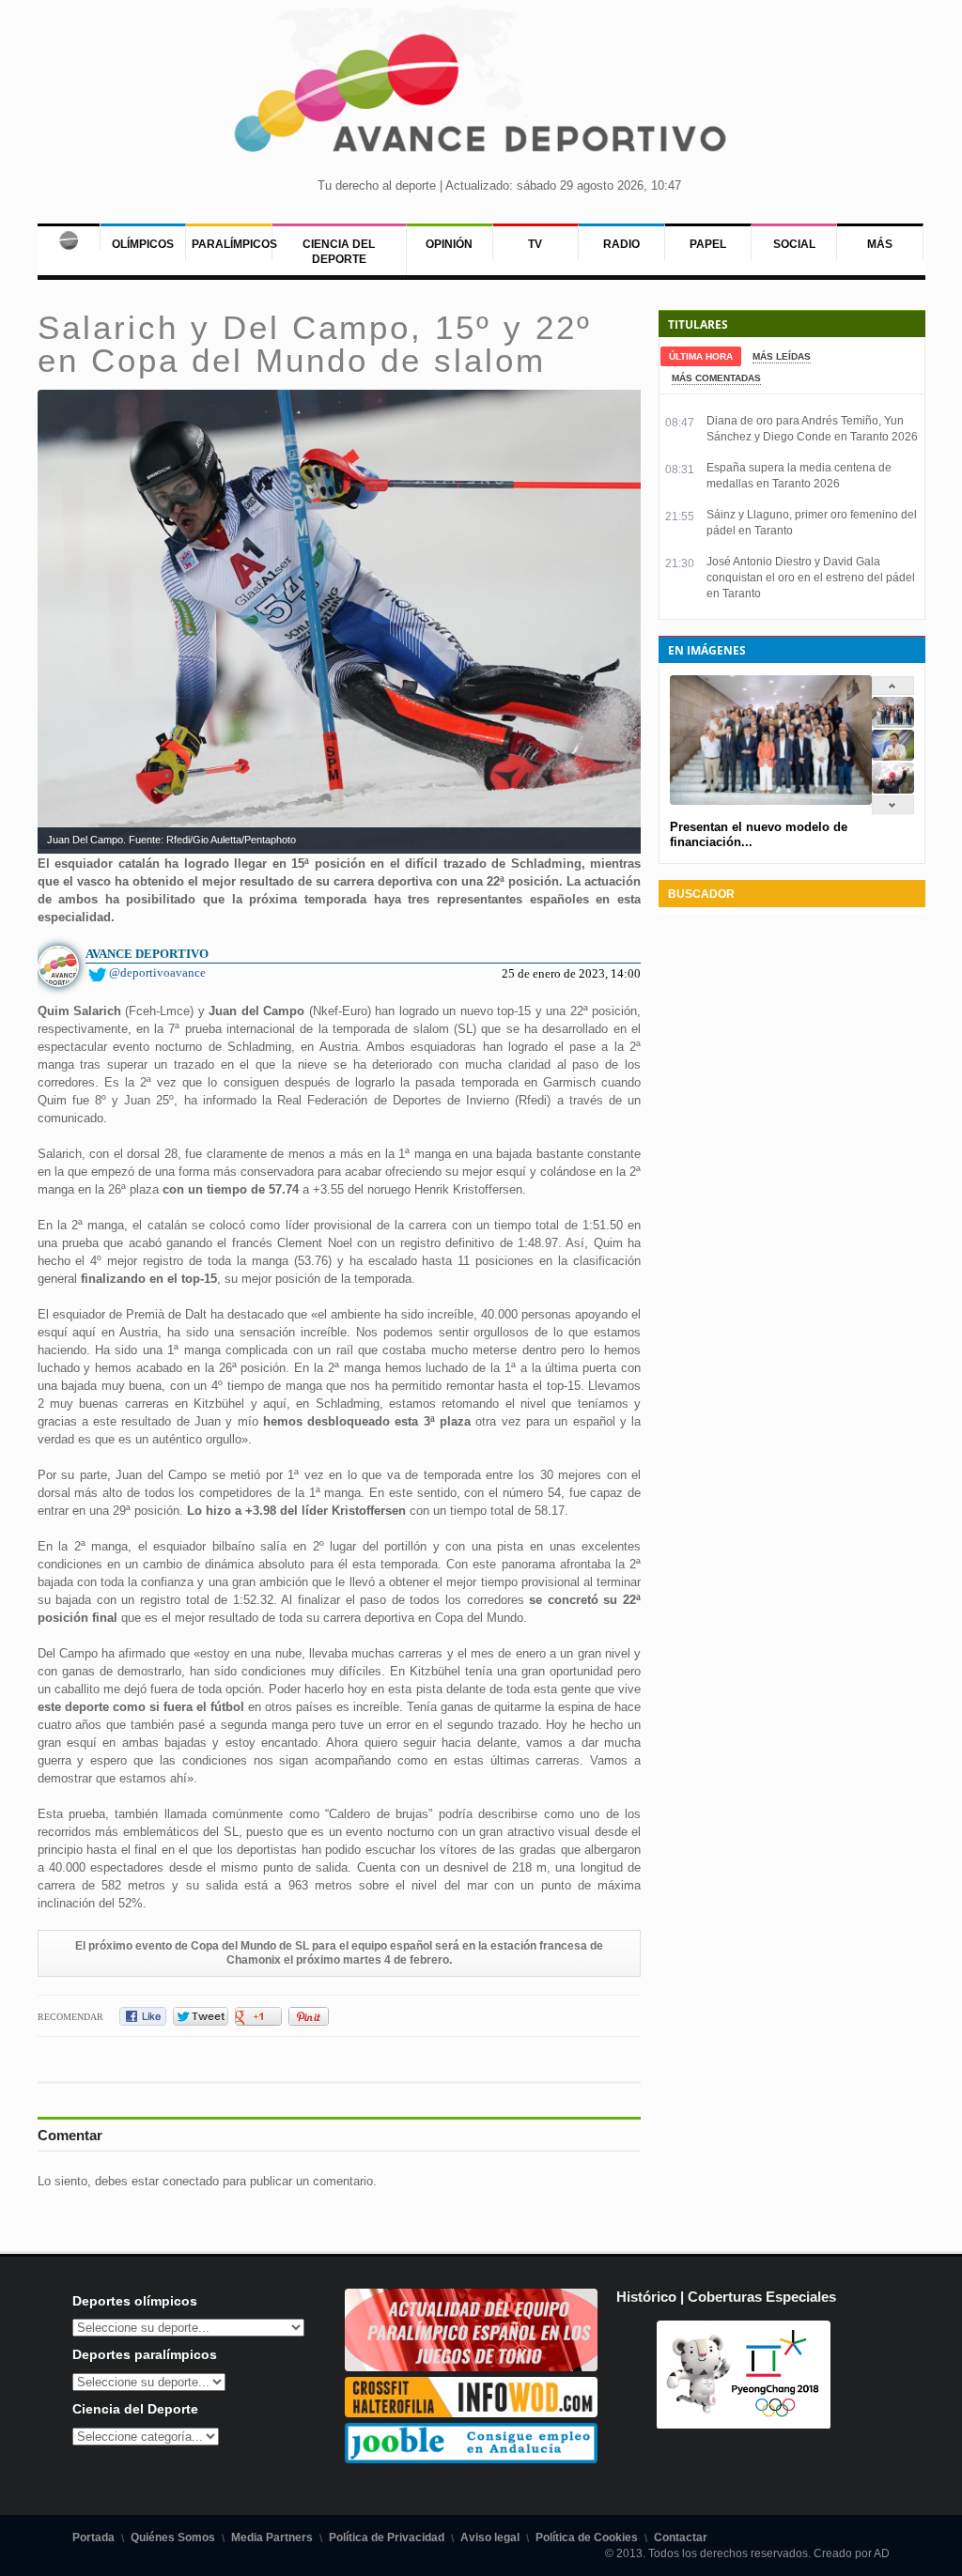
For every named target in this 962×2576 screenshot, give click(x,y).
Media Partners (272, 2537)
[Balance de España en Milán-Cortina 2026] (893, 756)
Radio (621, 244)
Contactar (681, 2537)
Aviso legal (490, 2537)
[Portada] (69, 237)
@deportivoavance (157, 972)
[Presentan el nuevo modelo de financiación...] (893, 724)
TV (535, 244)
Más (880, 244)
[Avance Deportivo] (481, 99)
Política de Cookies (587, 2537)
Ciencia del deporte (339, 252)
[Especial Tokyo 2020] (472, 2367)
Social (794, 244)
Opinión (449, 244)
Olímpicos (143, 244)
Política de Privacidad (387, 2537)
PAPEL (708, 244)
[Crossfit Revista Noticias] (472, 2413)
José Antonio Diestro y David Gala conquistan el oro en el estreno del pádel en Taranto (811, 578)
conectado (191, 2181)
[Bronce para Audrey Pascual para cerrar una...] (893, 789)
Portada (93, 2537)
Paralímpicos (234, 244)
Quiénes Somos (173, 2537)
